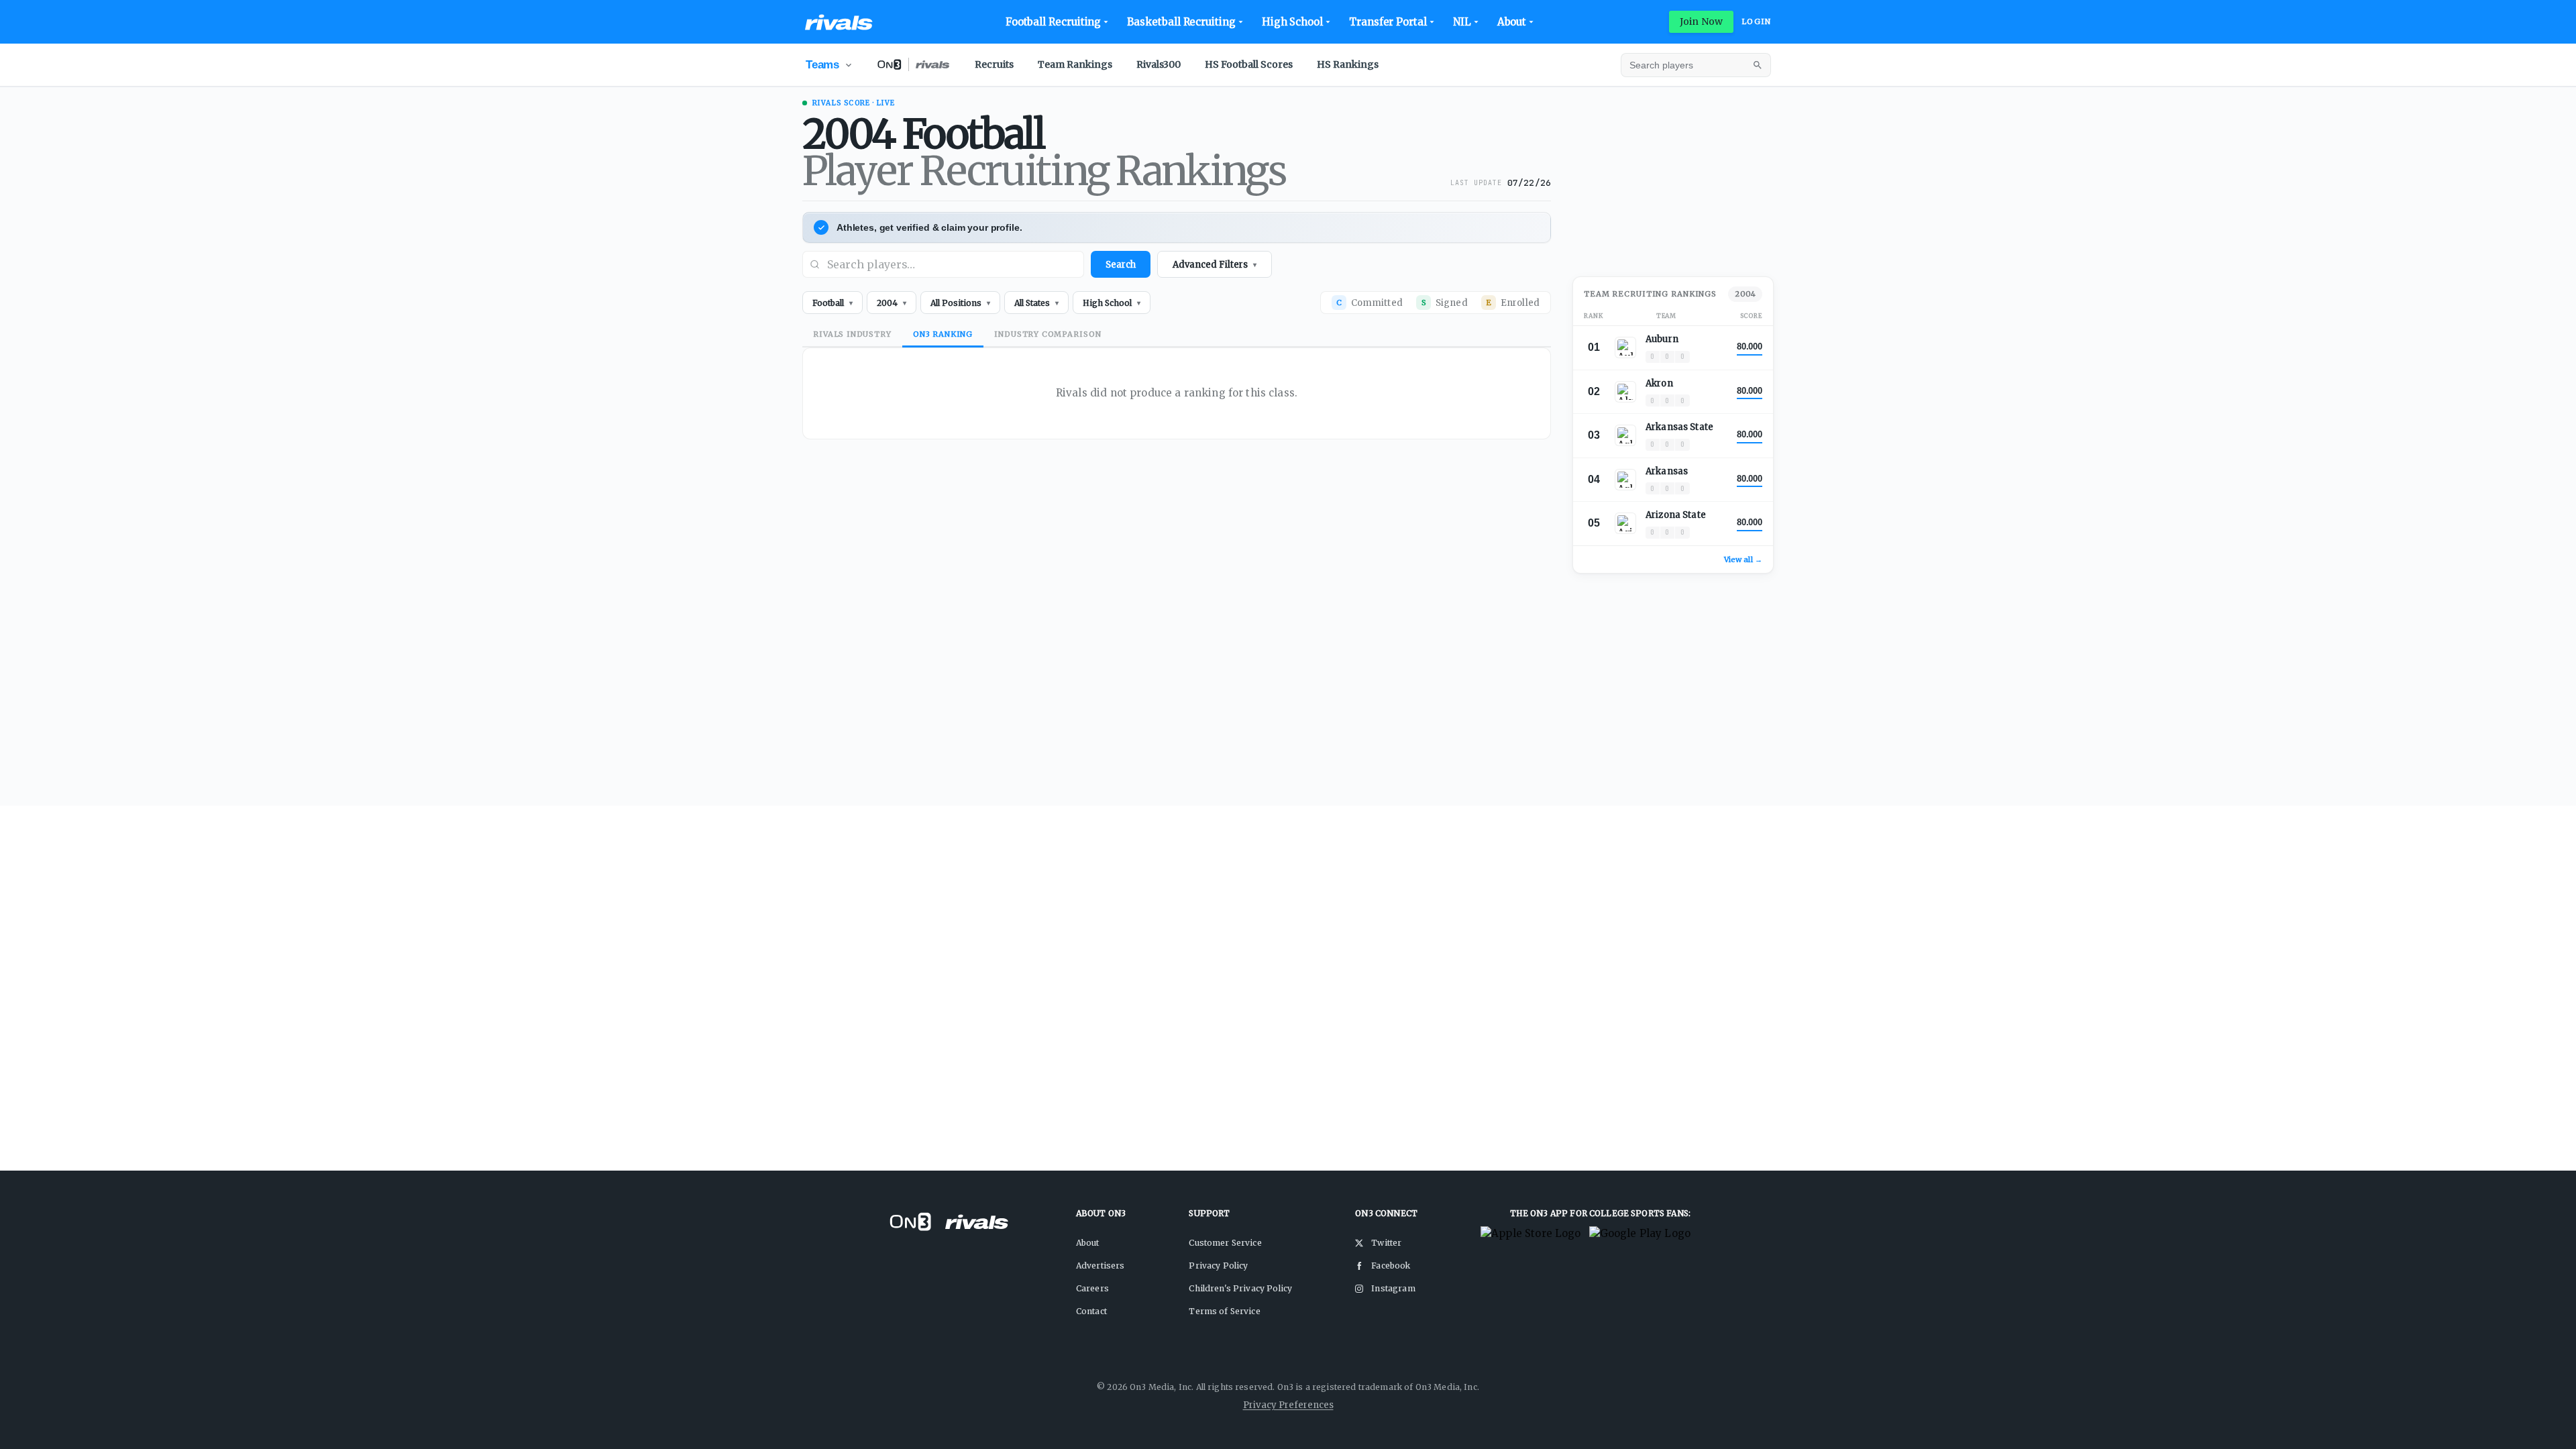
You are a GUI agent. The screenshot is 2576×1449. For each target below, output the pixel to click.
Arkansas (1667, 471)
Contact (1091, 1311)
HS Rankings (1348, 64)
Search (1121, 265)
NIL (1462, 22)
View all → (1743, 559)
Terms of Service (1224, 1311)
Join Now (1701, 21)
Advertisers (1101, 1266)
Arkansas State (1679, 427)
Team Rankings (1075, 64)
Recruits (994, 64)
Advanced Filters (1215, 265)
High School (1292, 22)
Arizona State (1676, 515)
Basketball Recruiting (1181, 22)
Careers (1092, 1288)
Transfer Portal (1388, 22)
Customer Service (1225, 1243)
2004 (1745, 294)
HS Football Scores (1249, 64)
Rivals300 (1159, 64)
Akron (1659, 383)
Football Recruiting (1054, 22)
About (1512, 22)
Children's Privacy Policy (1240, 1288)
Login (1756, 21)
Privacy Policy (1218, 1266)
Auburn (1662, 339)
